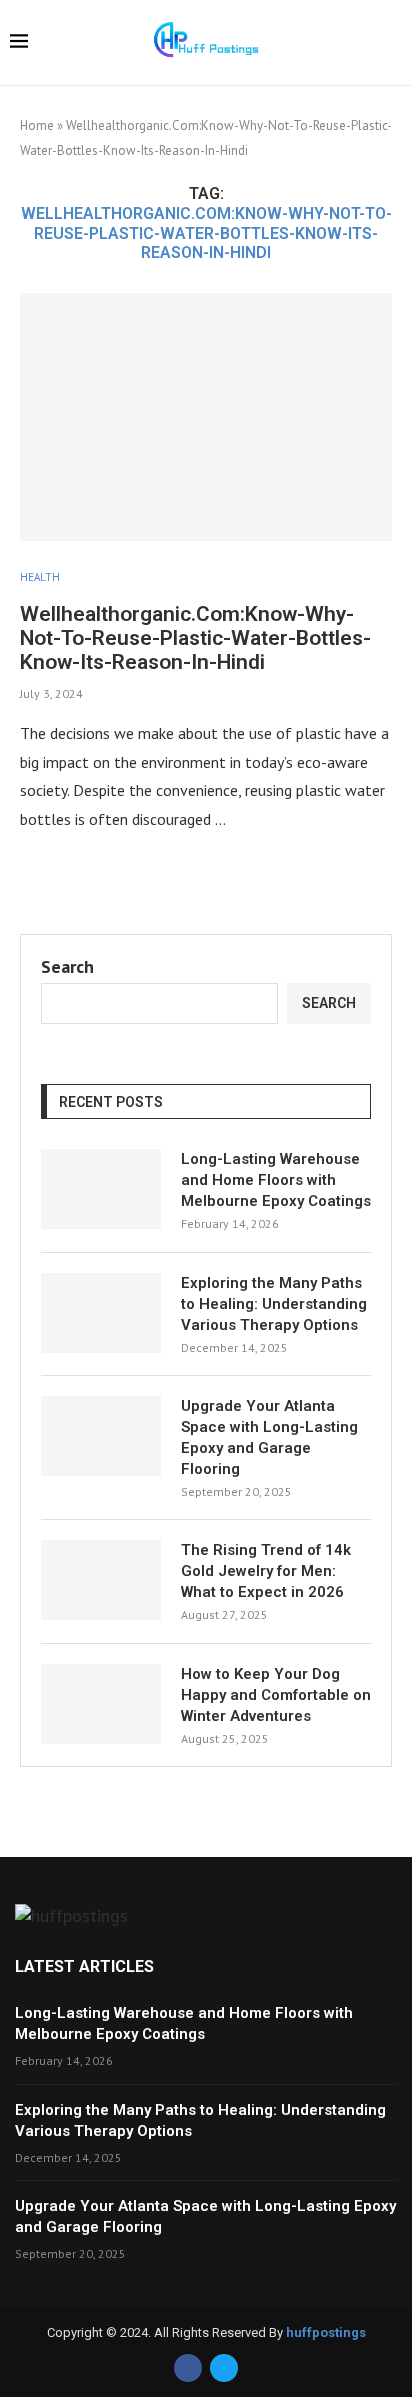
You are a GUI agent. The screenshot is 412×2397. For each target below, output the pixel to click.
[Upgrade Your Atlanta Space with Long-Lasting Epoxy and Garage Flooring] (101, 1436)
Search (67, 966)
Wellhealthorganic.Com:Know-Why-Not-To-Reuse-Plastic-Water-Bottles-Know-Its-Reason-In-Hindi (195, 638)
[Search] (392, 44)
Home (37, 125)
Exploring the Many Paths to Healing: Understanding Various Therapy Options (274, 1304)
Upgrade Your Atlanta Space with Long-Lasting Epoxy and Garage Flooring (269, 1437)
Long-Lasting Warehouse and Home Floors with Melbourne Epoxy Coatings (276, 1180)
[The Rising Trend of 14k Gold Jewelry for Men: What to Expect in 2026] (101, 1580)
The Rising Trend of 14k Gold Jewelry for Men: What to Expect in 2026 (266, 1571)
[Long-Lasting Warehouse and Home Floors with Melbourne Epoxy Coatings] (101, 1189)
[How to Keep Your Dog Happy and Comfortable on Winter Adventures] (101, 1704)
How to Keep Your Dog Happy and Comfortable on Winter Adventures (276, 1695)
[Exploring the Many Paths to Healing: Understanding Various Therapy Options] (101, 1313)
